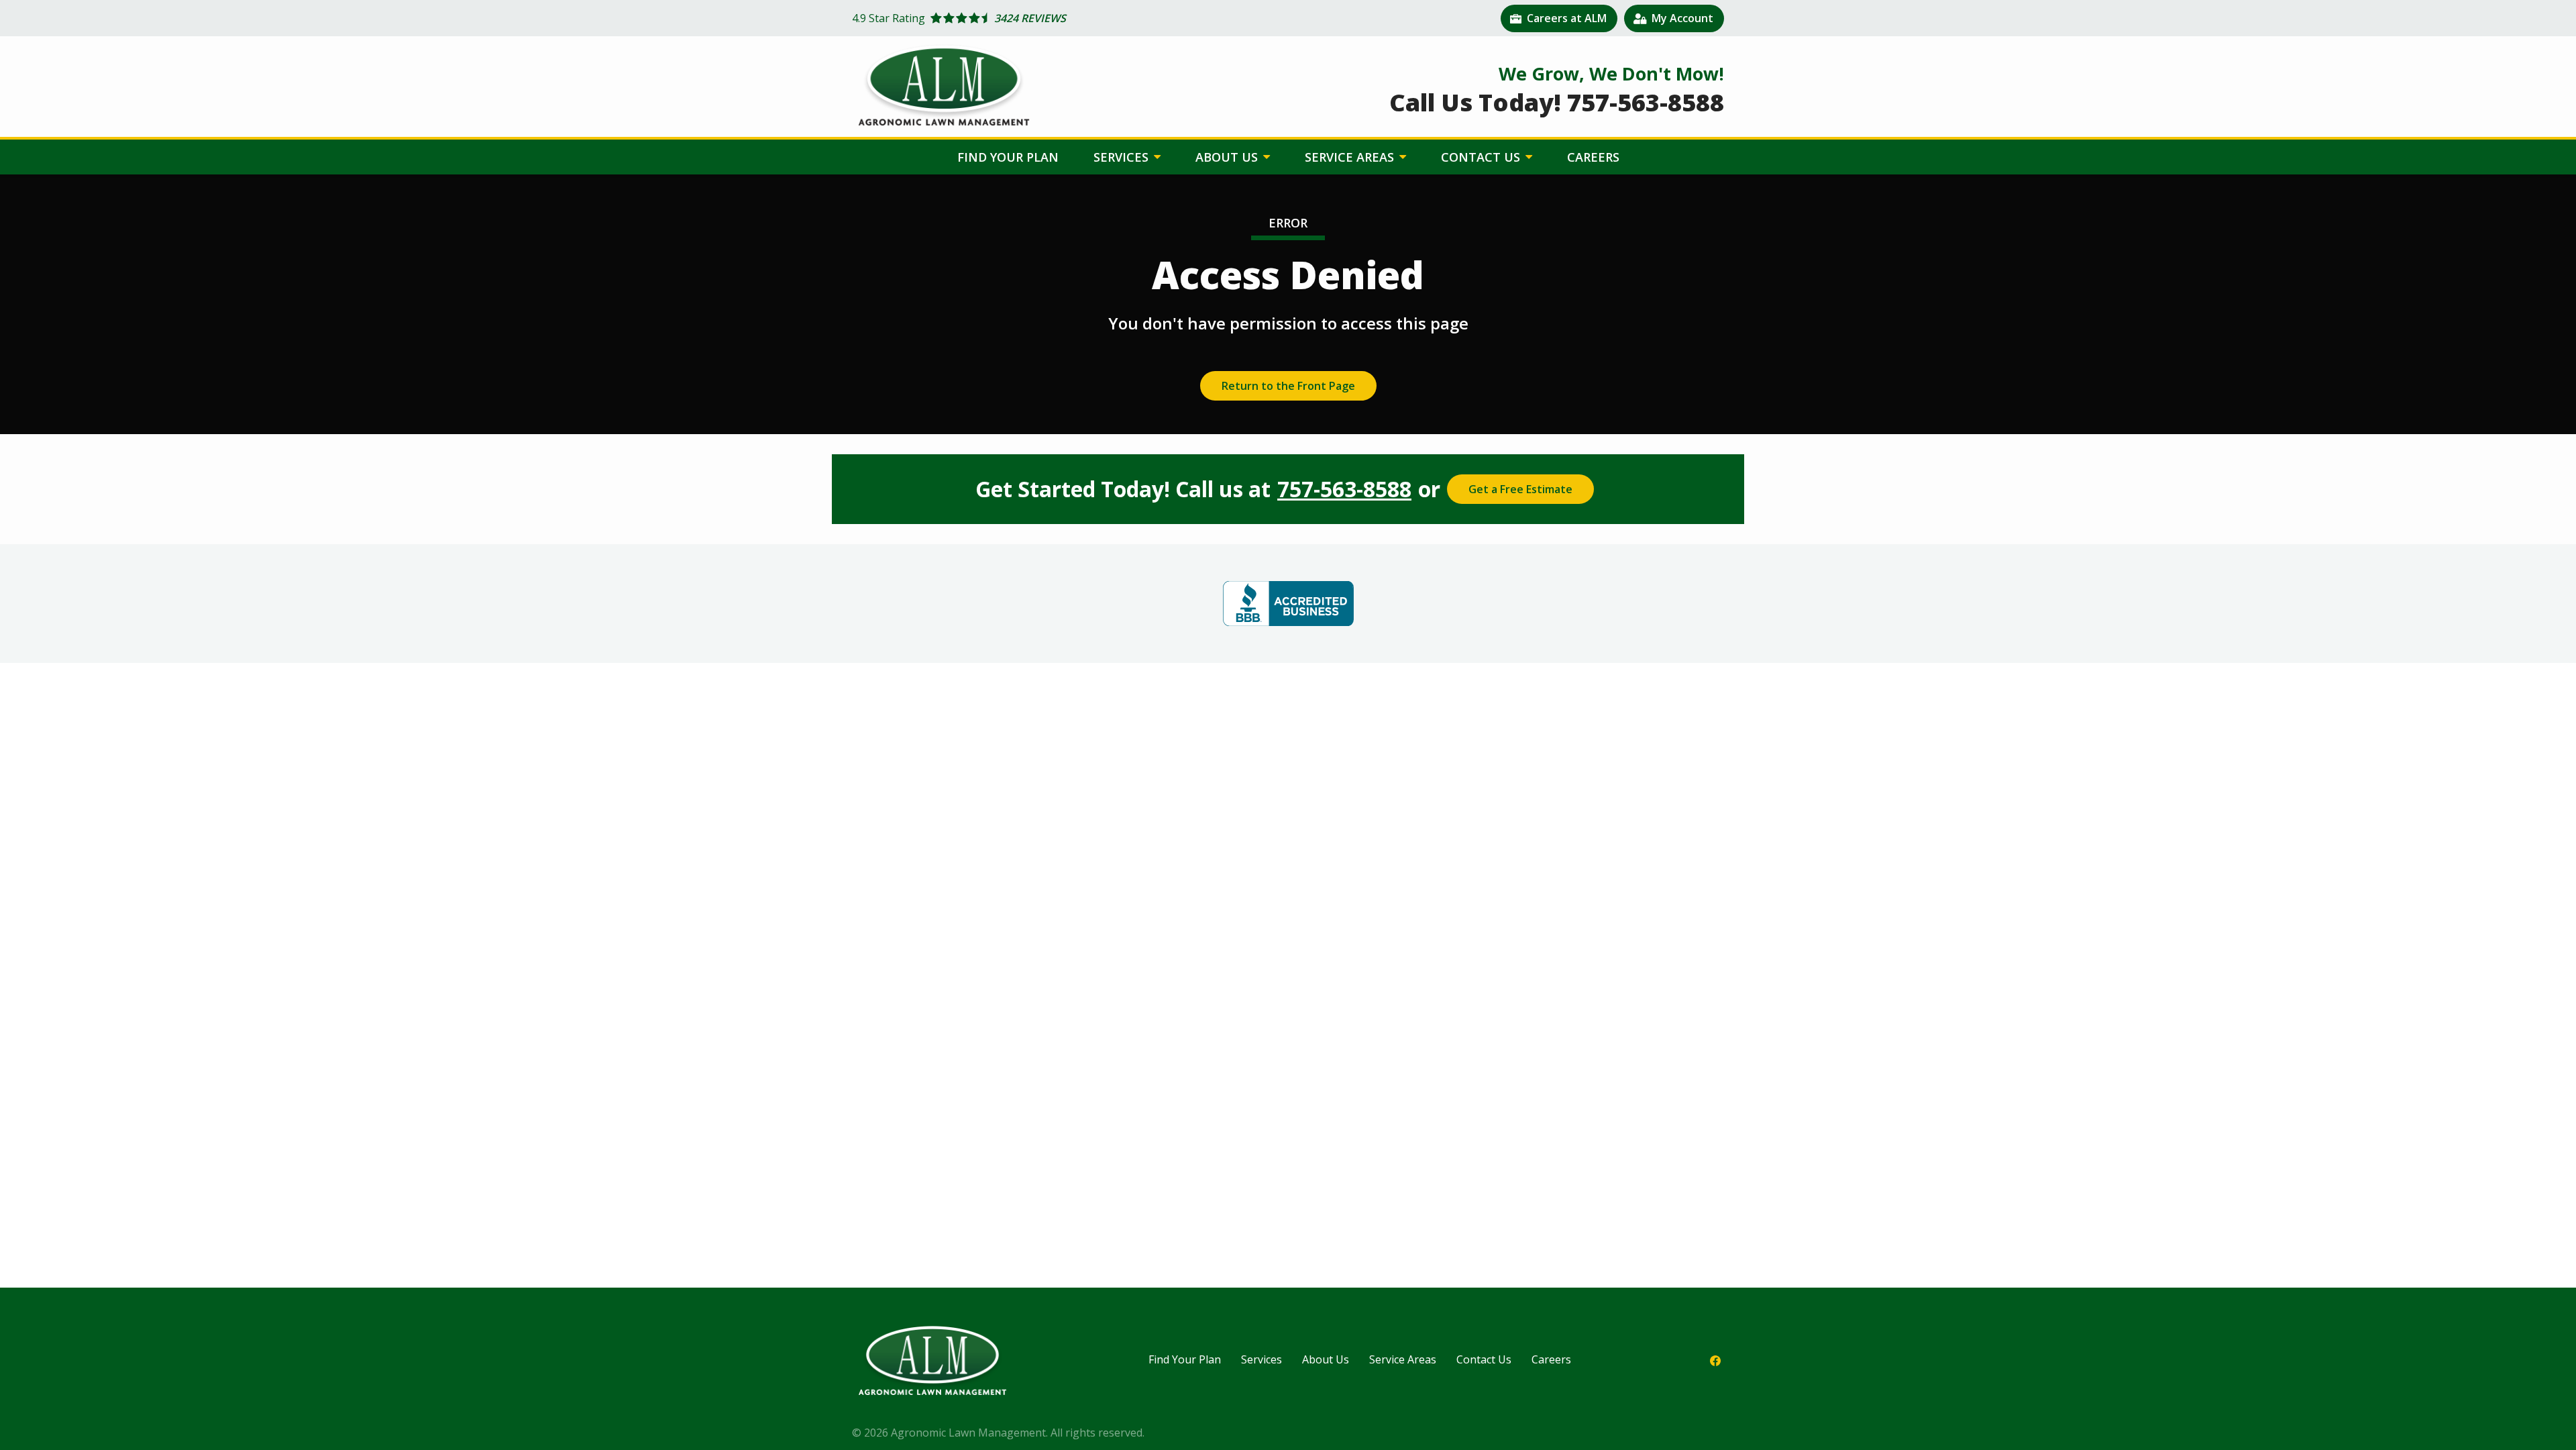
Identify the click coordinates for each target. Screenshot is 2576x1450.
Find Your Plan (1008, 157)
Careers (1593, 157)
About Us (1228, 157)
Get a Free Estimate (1520, 489)
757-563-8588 (1344, 489)
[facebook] (1715, 1360)
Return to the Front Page (1288, 386)
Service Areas (1351, 157)
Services (1123, 157)
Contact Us (1482, 157)
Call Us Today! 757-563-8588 (1557, 102)
